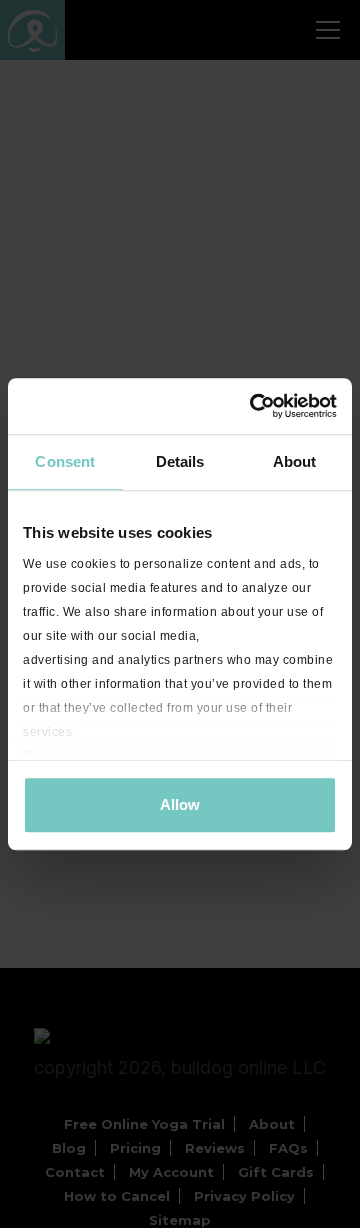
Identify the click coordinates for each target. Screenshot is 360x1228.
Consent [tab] (65, 461)
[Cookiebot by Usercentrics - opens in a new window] (254, 406)
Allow (180, 804)
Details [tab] (180, 461)
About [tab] (295, 461)
